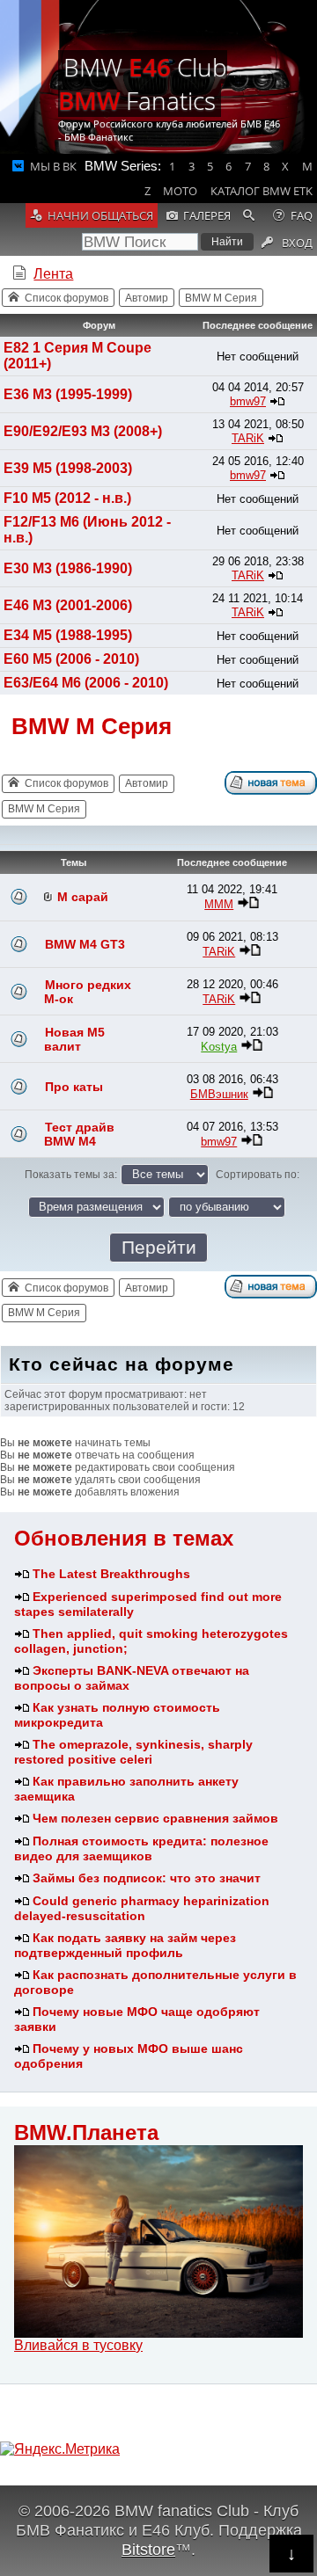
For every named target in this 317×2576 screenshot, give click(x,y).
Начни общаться (100, 215)
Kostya (219, 1047)
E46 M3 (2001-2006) (68, 605)
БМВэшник (219, 1094)
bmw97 (248, 401)
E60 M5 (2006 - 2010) (71, 659)
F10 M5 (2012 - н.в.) (67, 498)
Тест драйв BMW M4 (79, 1134)
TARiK (248, 438)
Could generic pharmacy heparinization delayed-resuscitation (142, 1908)
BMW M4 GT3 (85, 944)
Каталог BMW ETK (262, 191)
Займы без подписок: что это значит (147, 1878)
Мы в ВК (53, 166)
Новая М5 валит (74, 1039)
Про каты (74, 1087)
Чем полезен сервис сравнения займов (155, 1818)
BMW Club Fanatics (143, 84)
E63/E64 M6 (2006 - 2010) (86, 683)
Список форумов (66, 298)
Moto (180, 191)
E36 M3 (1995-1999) (68, 394)
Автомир (147, 298)
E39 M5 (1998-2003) (68, 468)
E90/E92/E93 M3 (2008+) (83, 431)
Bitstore (148, 2549)
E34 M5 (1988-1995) (68, 635)
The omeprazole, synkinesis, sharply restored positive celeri (133, 1752)
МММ (219, 904)
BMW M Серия (221, 298)
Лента (53, 274)
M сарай (83, 897)
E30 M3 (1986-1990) (68, 568)
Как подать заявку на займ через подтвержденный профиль (125, 1945)
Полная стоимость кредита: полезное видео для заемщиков (141, 1848)
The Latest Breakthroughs (111, 1574)
